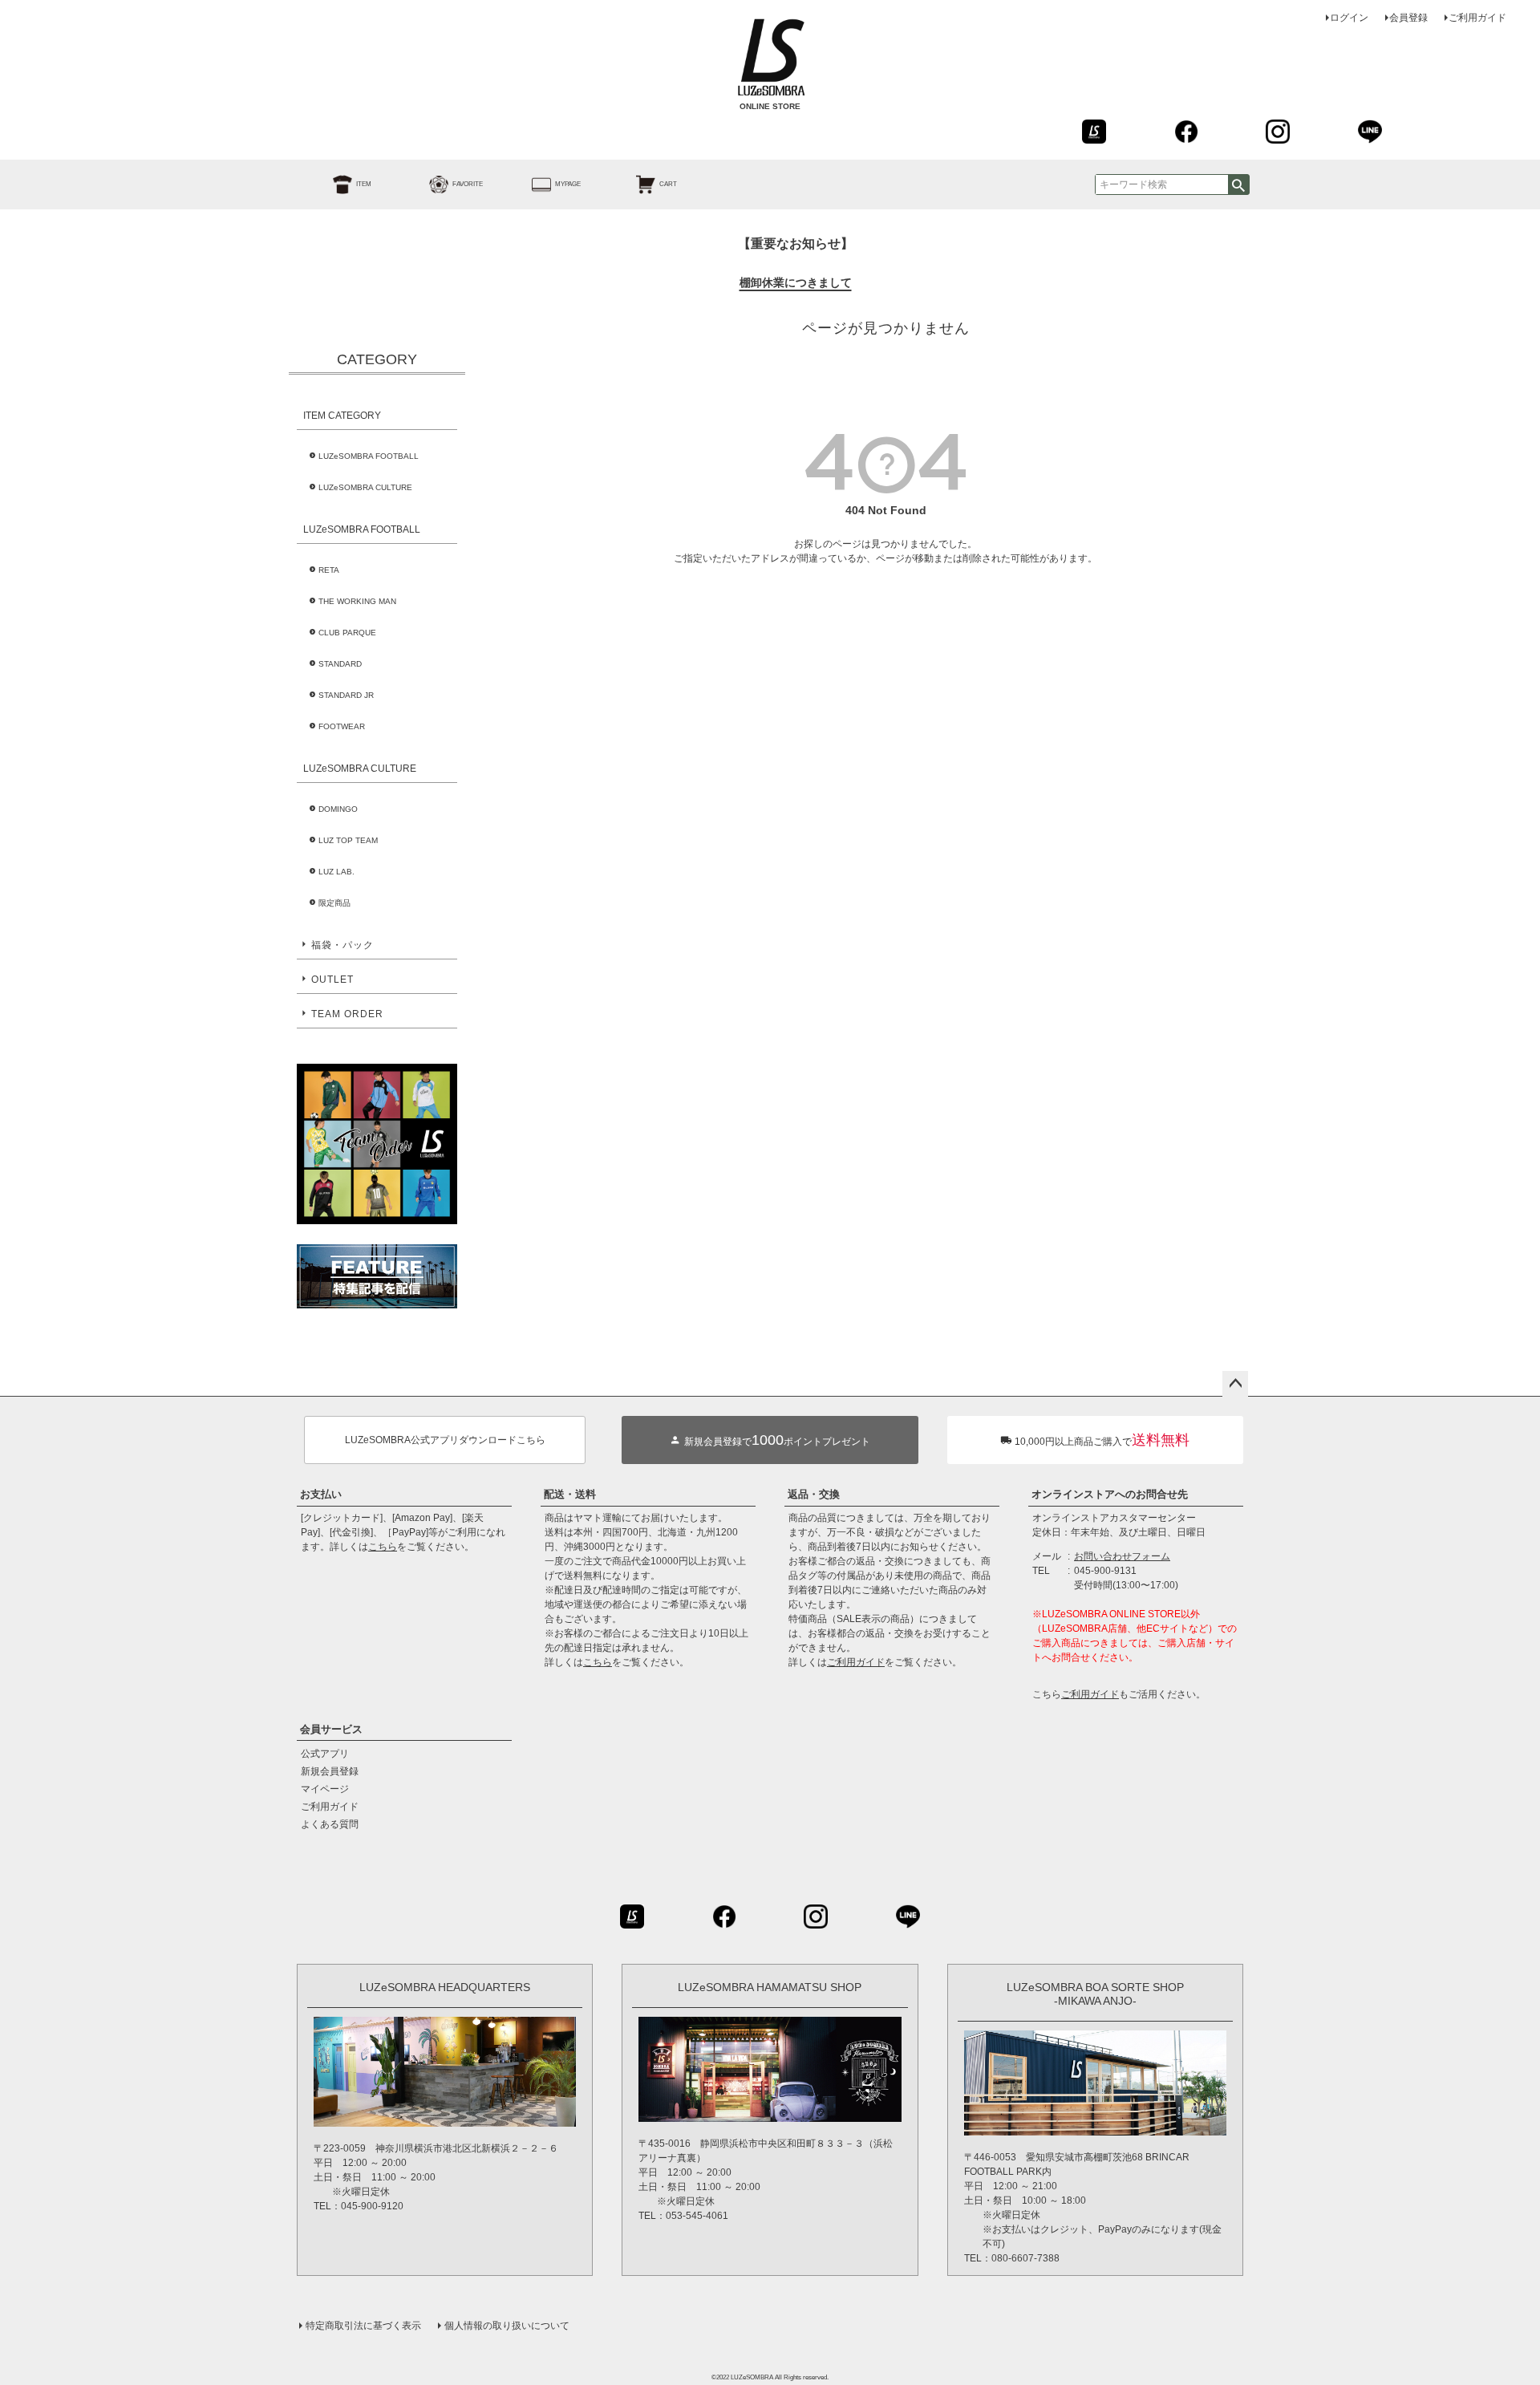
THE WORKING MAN (357, 601)
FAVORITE (468, 184)
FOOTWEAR (342, 726)
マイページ (325, 1789)
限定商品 (334, 903)
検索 (1238, 185)
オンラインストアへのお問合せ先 (1110, 1494)
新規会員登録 (330, 1771)
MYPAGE (568, 184)
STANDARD (340, 664)
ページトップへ (1235, 1384)
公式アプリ (325, 1754)
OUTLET (332, 980)
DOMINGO (338, 809)
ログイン (1349, 18)
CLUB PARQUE (347, 633)
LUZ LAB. (336, 872)
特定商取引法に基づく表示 (363, 2326)
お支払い (321, 1494)
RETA (329, 570)
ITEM (364, 184)
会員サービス (331, 1729)
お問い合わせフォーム (1122, 1556)
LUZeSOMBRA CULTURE (365, 487)
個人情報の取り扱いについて (507, 2326)
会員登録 (1408, 18)
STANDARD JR (346, 695)
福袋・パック (342, 945)
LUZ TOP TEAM (348, 840)
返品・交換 (814, 1494)
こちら (383, 1547)
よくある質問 (330, 1824)
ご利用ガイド (1477, 18)
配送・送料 (570, 1494)
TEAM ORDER (347, 1014)
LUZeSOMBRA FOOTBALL (369, 456)
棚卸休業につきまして (796, 282)
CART (668, 184)
